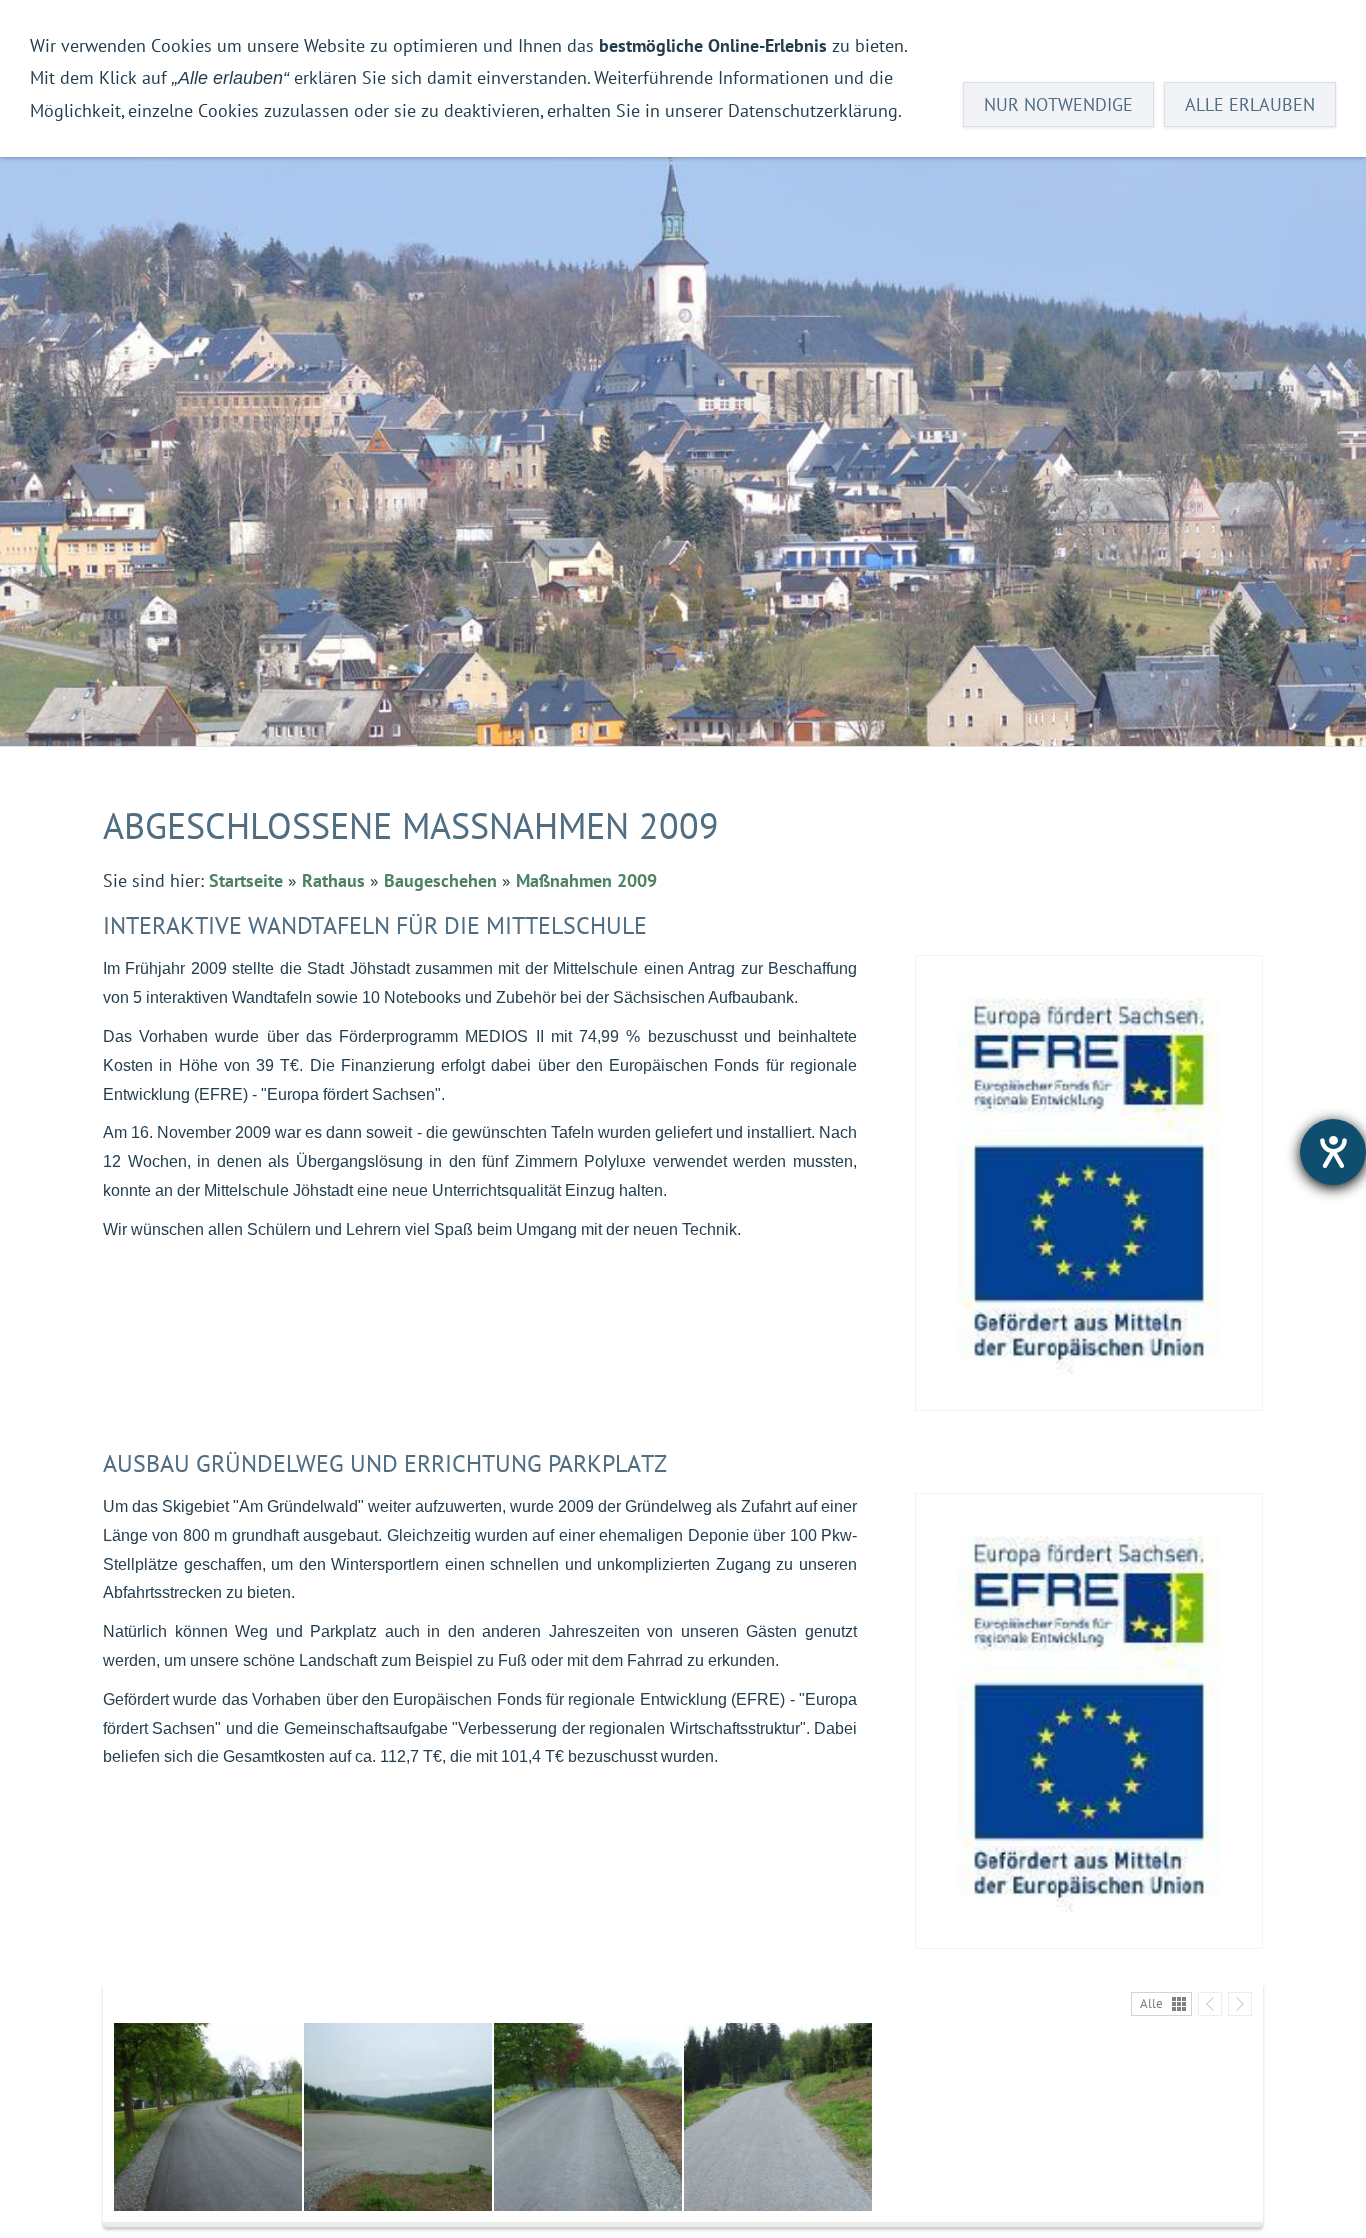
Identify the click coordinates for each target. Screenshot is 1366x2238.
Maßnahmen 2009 (586, 880)
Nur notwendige (1058, 104)
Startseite (246, 880)
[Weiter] (1240, 2004)
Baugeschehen (440, 880)
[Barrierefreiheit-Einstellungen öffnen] (1333, 1152)
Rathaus (333, 880)
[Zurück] (1210, 2004)
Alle (1151, 2003)
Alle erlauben (1250, 104)
